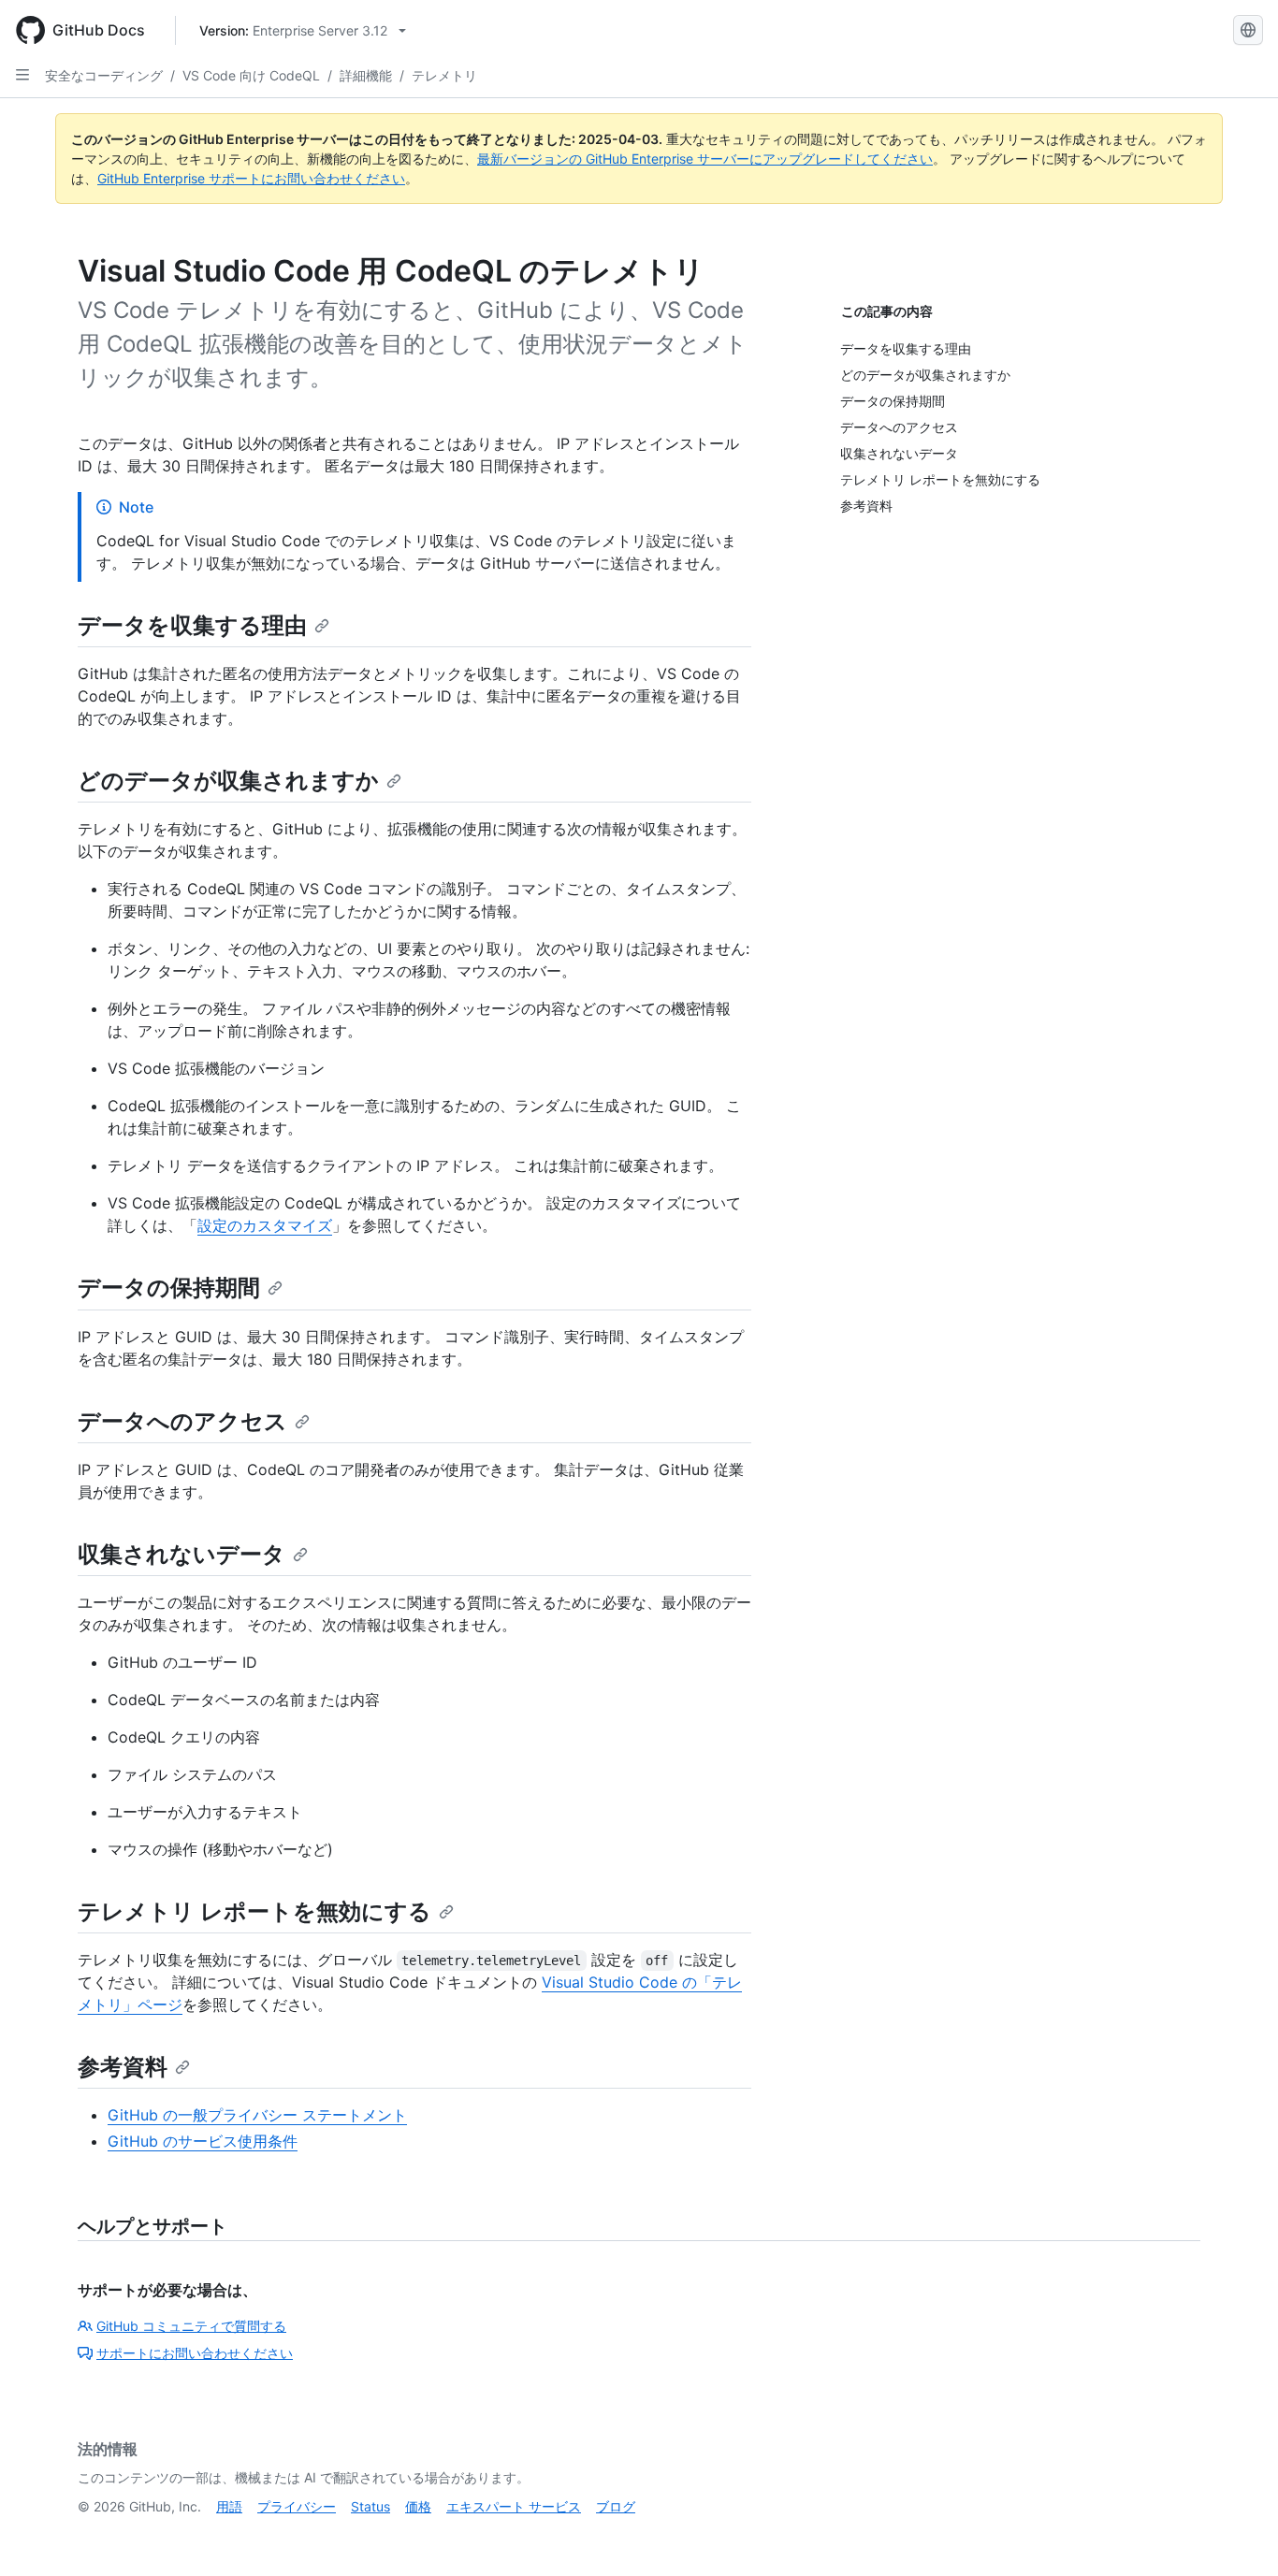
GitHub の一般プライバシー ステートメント (257, 2115)
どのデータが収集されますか (228, 781)
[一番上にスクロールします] (1237, 2535)
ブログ (616, 2506)
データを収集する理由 (192, 625)
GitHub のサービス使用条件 (203, 2141)
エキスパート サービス (514, 2506)
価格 (418, 2506)
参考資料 (123, 2067)
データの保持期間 (169, 1288)
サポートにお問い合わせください (195, 2353)
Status (370, 2506)
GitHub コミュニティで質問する (191, 2326)
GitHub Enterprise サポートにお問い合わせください (251, 178)
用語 (229, 2506)
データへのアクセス (182, 1421)
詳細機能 (366, 75)
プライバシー (297, 2506)
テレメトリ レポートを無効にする (254, 1911)
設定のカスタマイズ (265, 1225)
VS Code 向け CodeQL (251, 75)
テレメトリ (444, 75)
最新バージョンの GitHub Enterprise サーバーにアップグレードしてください (705, 159)
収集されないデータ (182, 1554)
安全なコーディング (104, 75)
